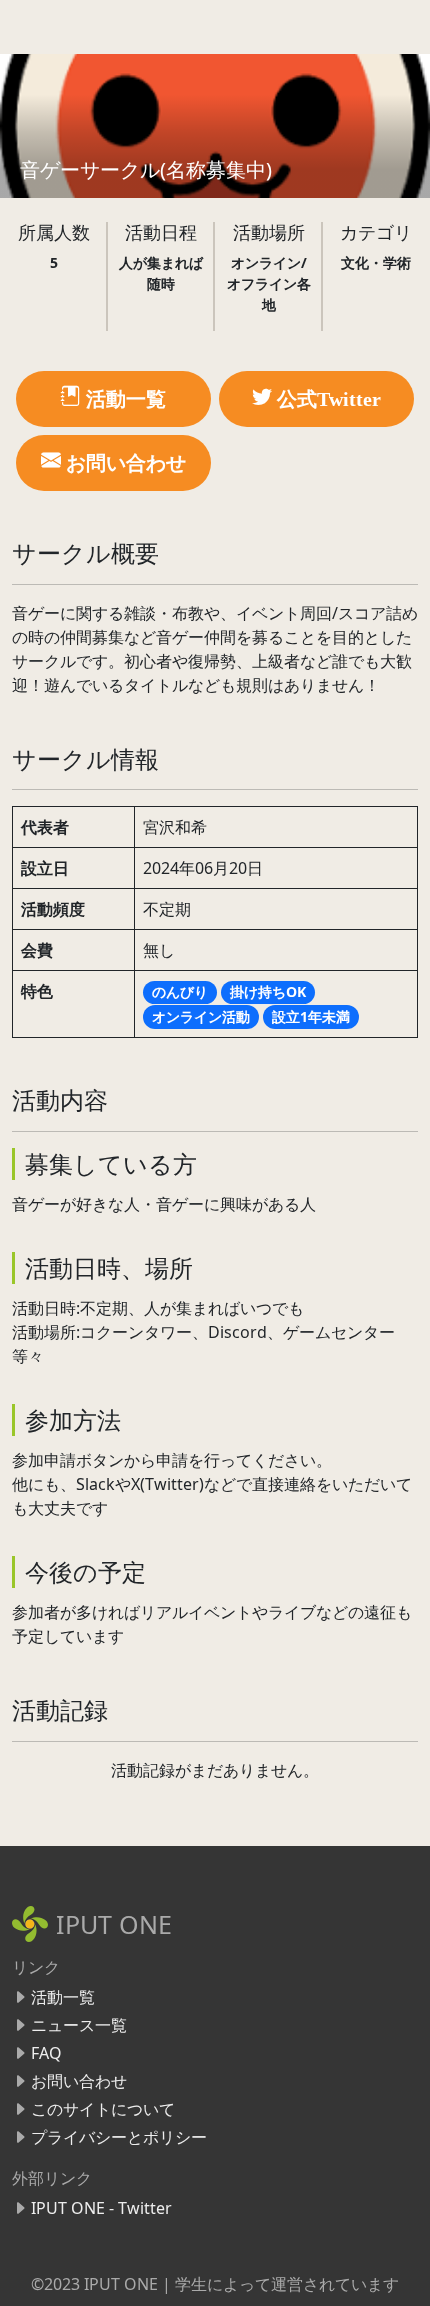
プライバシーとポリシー (119, 2137)
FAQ (46, 2053)
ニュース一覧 (79, 2025)
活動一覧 (63, 1997)
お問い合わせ (79, 2081)
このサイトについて (103, 2109)
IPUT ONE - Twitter (101, 2208)
